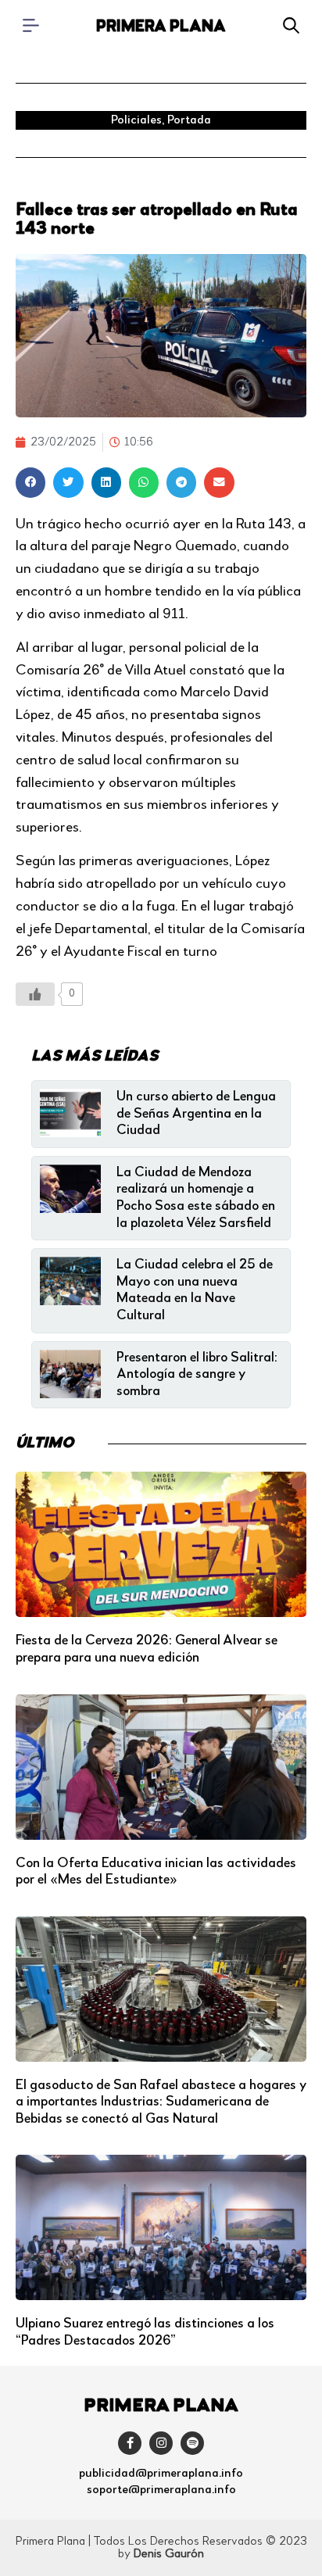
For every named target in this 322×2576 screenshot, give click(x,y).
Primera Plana (161, 27)
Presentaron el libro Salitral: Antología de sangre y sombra (197, 1374)
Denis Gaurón (169, 2554)
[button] (30, 482)
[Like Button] (35, 994)
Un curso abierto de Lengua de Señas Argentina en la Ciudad (196, 1113)
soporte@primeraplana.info (161, 2490)
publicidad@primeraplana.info (161, 2474)
